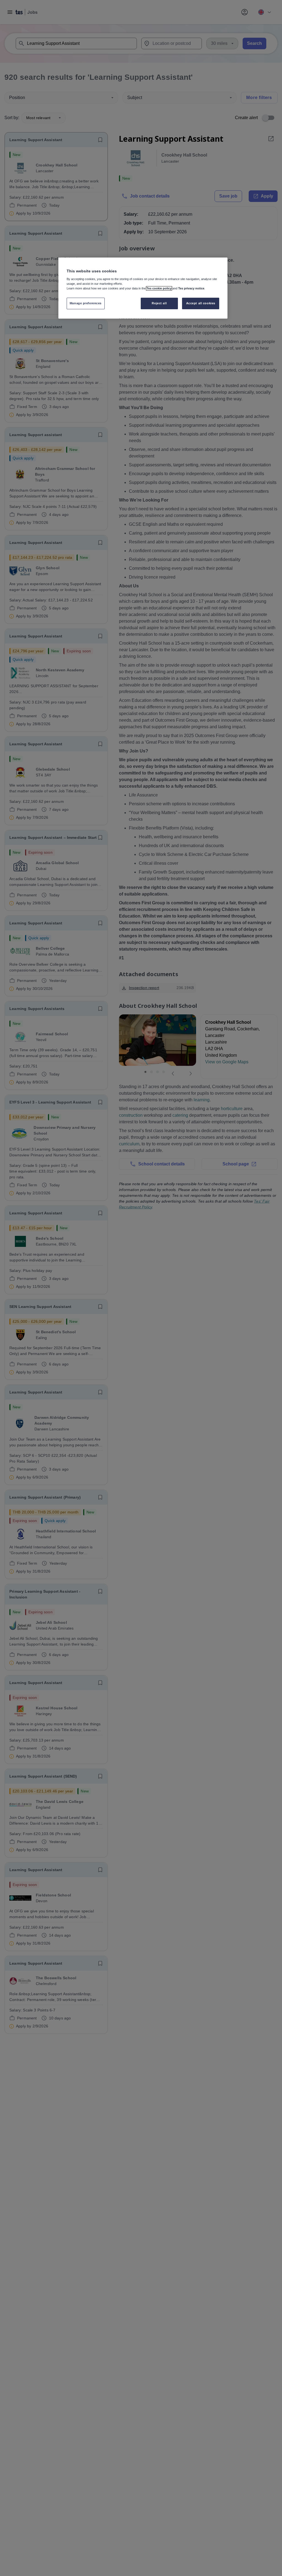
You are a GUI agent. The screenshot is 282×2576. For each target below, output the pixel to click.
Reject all (159, 303)
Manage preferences (86, 303)
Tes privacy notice (191, 288)
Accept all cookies (201, 303)
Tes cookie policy (159, 288)
